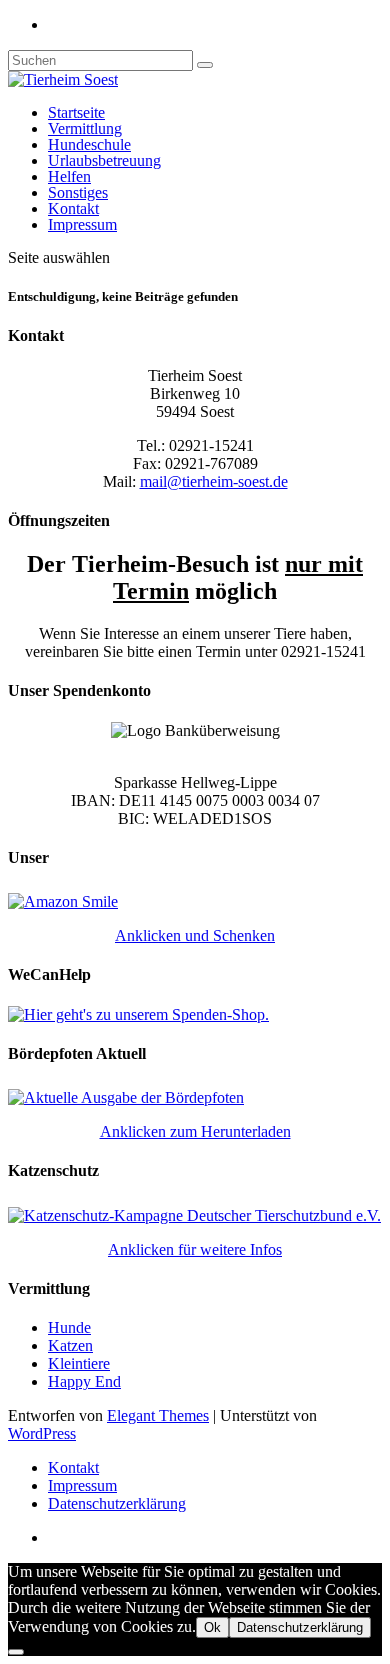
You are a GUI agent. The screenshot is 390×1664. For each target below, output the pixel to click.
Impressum (82, 224)
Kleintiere (79, 1363)
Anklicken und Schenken (195, 935)
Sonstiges (78, 192)
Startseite (76, 112)
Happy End (84, 1381)
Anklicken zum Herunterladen (195, 1131)
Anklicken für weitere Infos (195, 1249)
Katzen (70, 1345)
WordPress (42, 1433)
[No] (16, 1652)
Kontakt (73, 208)
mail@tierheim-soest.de (214, 481)
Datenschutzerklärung (117, 1503)
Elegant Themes (158, 1415)
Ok (212, 1627)
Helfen (69, 176)
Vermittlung (85, 128)
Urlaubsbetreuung (104, 160)
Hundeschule (89, 144)
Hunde (69, 1327)
